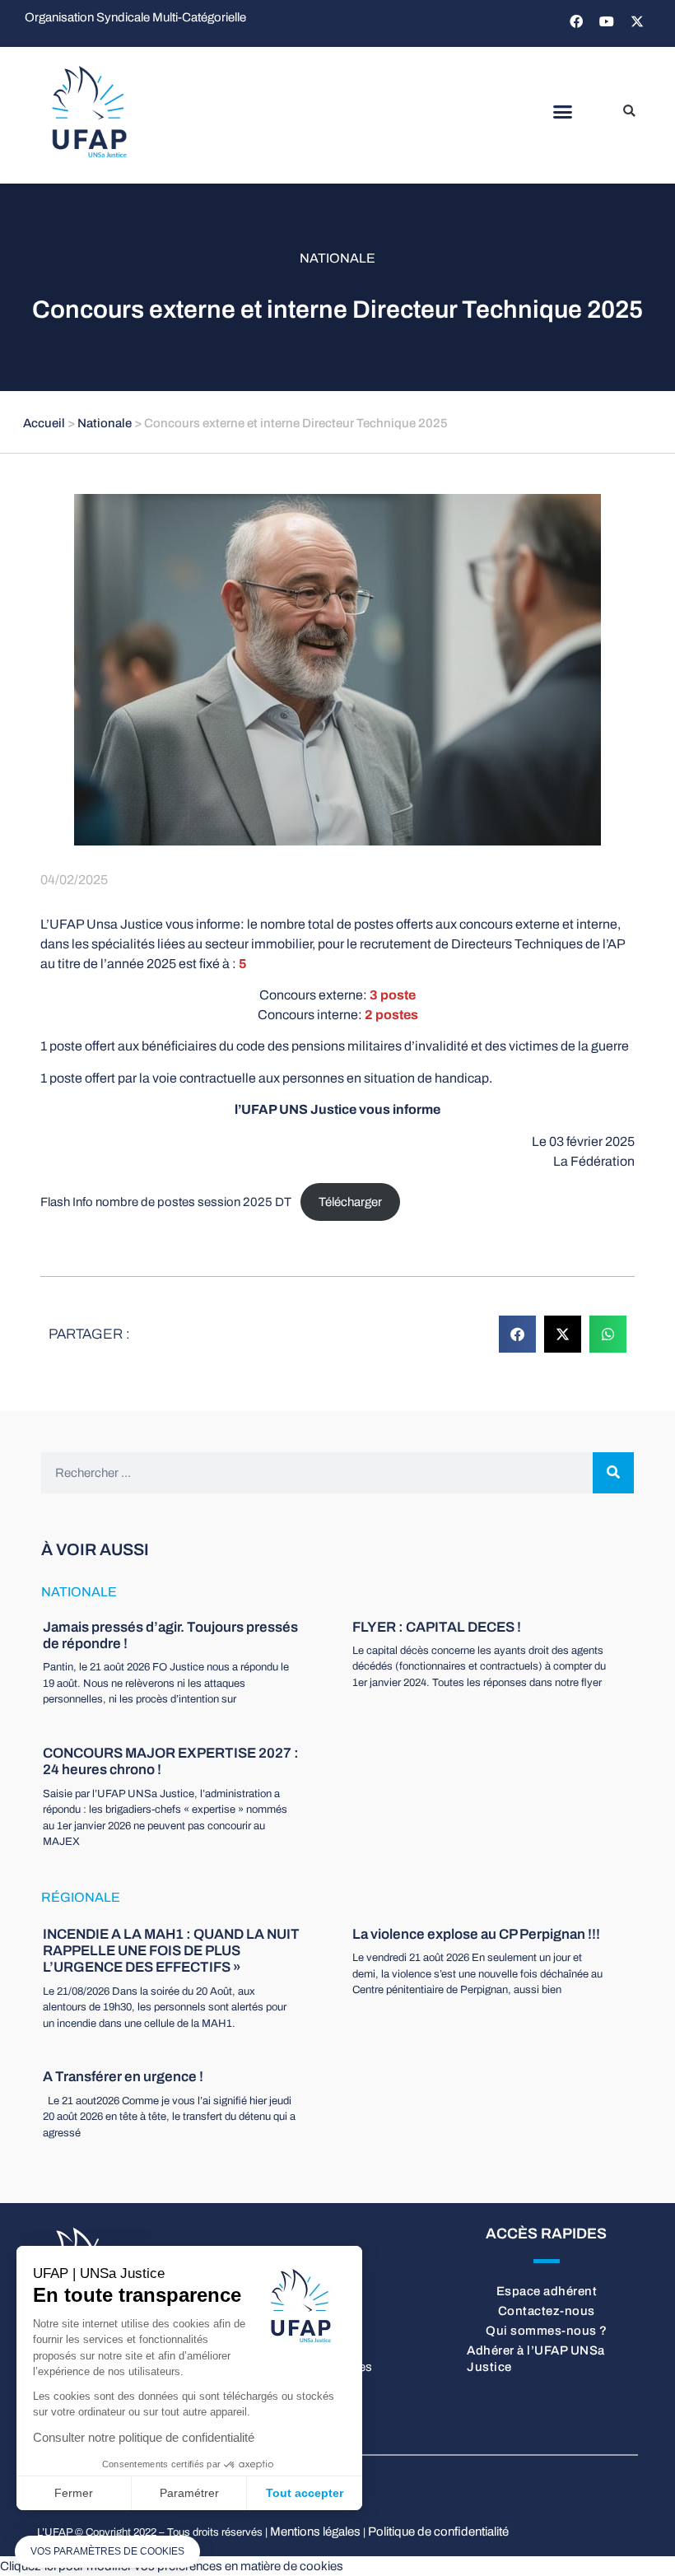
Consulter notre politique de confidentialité (144, 2437)
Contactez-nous (547, 2311)
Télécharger (350, 1202)
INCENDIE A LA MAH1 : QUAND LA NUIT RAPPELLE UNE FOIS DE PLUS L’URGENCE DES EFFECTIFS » (171, 1951)
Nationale (337, 258)
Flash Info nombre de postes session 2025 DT (166, 1202)
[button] (562, 112)
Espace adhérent (547, 2291)
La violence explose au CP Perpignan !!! (476, 1934)
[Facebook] (576, 21)
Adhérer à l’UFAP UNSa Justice (536, 2359)
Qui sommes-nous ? (547, 2331)
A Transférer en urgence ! (123, 2077)
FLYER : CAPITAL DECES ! (437, 1627)
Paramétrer (189, 2493)
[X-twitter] (637, 21)
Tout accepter (305, 2493)
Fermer (74, 2493)
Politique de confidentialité (438, 2532)
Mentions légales (315, 2532)
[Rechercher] (613, 1473)
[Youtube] (607, 21)
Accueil (44, 423)
